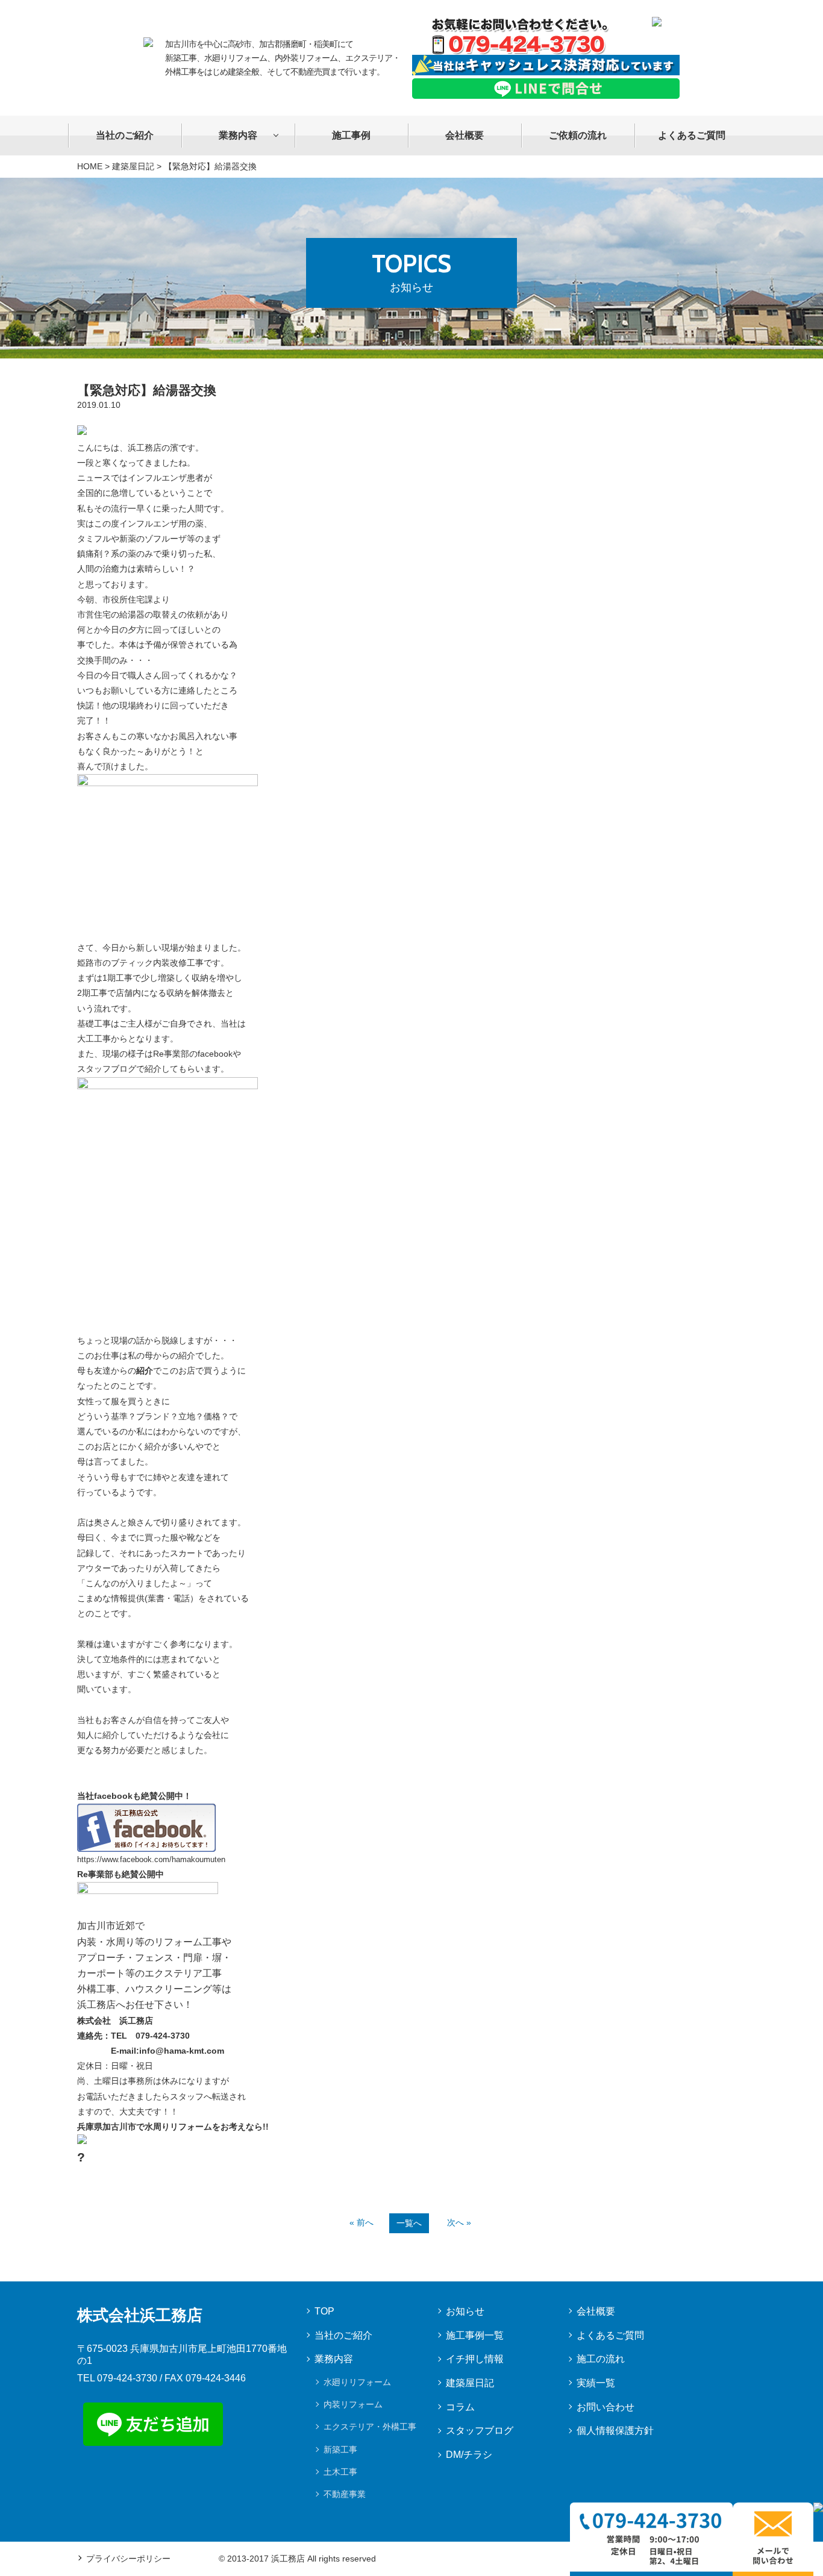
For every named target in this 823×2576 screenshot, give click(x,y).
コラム (460, 2407)
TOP (324, 2311)
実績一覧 (596, 2383)
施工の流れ (601, 2359)
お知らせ (465, 2311)
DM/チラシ (469, 2455)
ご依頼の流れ (578, 135)
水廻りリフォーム (357, 2382)
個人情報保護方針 (615, 2431)
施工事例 (351, 135)
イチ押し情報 (475, 2359)
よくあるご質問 (692, 135)
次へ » (459, 2222)
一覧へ (409, 2223)
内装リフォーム (353, 2404)
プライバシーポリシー (128, 2559)
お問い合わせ (606, 2407)
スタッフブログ (480, 2431)
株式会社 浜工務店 (115, 2021)
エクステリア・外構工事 (370, 2427)
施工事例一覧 (475, 2335)
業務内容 (238, 135)
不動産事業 (345, 2494)
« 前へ (361, 2222)
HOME (90, 166)
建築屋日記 (133, 166)
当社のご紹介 (125, 135)
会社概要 (465, 135)
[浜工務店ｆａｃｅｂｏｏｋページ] (146, 1811)
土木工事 (340, 2472)
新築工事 (340, 2449)
